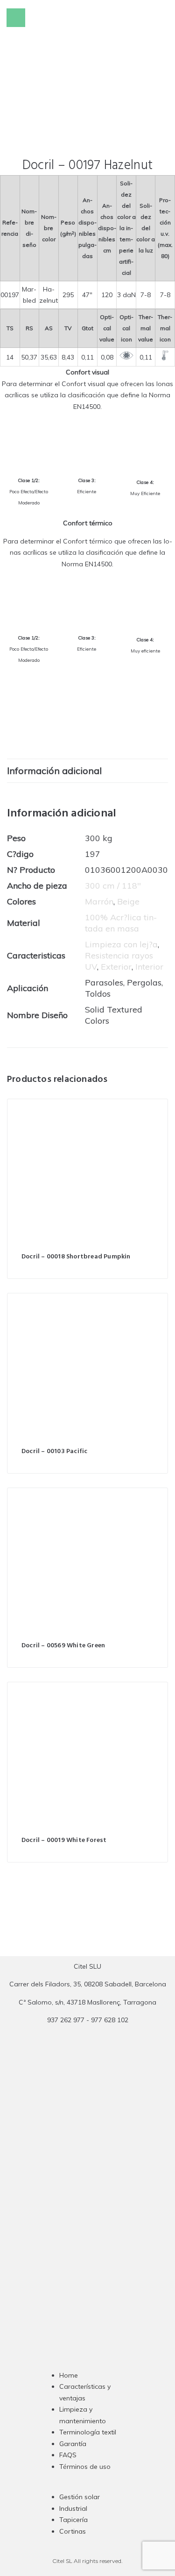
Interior (149, 967)
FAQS (68, 2455)
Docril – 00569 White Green (63, 1646)
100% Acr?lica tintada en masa (121, 923)
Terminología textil (88, 2432)
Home (69, 2375)
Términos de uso (85, 2467)
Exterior (116, 967)
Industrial (73, 2508)
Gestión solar (80, 2497)
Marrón (99, 901)
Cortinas (73, 2531)
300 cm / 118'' (113, 886)
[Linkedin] (106, 2208)
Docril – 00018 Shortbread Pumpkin (76, 1257)
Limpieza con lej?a (121, 944)
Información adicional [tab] (54, 771)
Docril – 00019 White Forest (64, 1840)
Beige (128, 901)
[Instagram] (70, 2208)
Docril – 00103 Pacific (54, 1451)
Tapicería (73, 2520)
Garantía (73, 2444)
